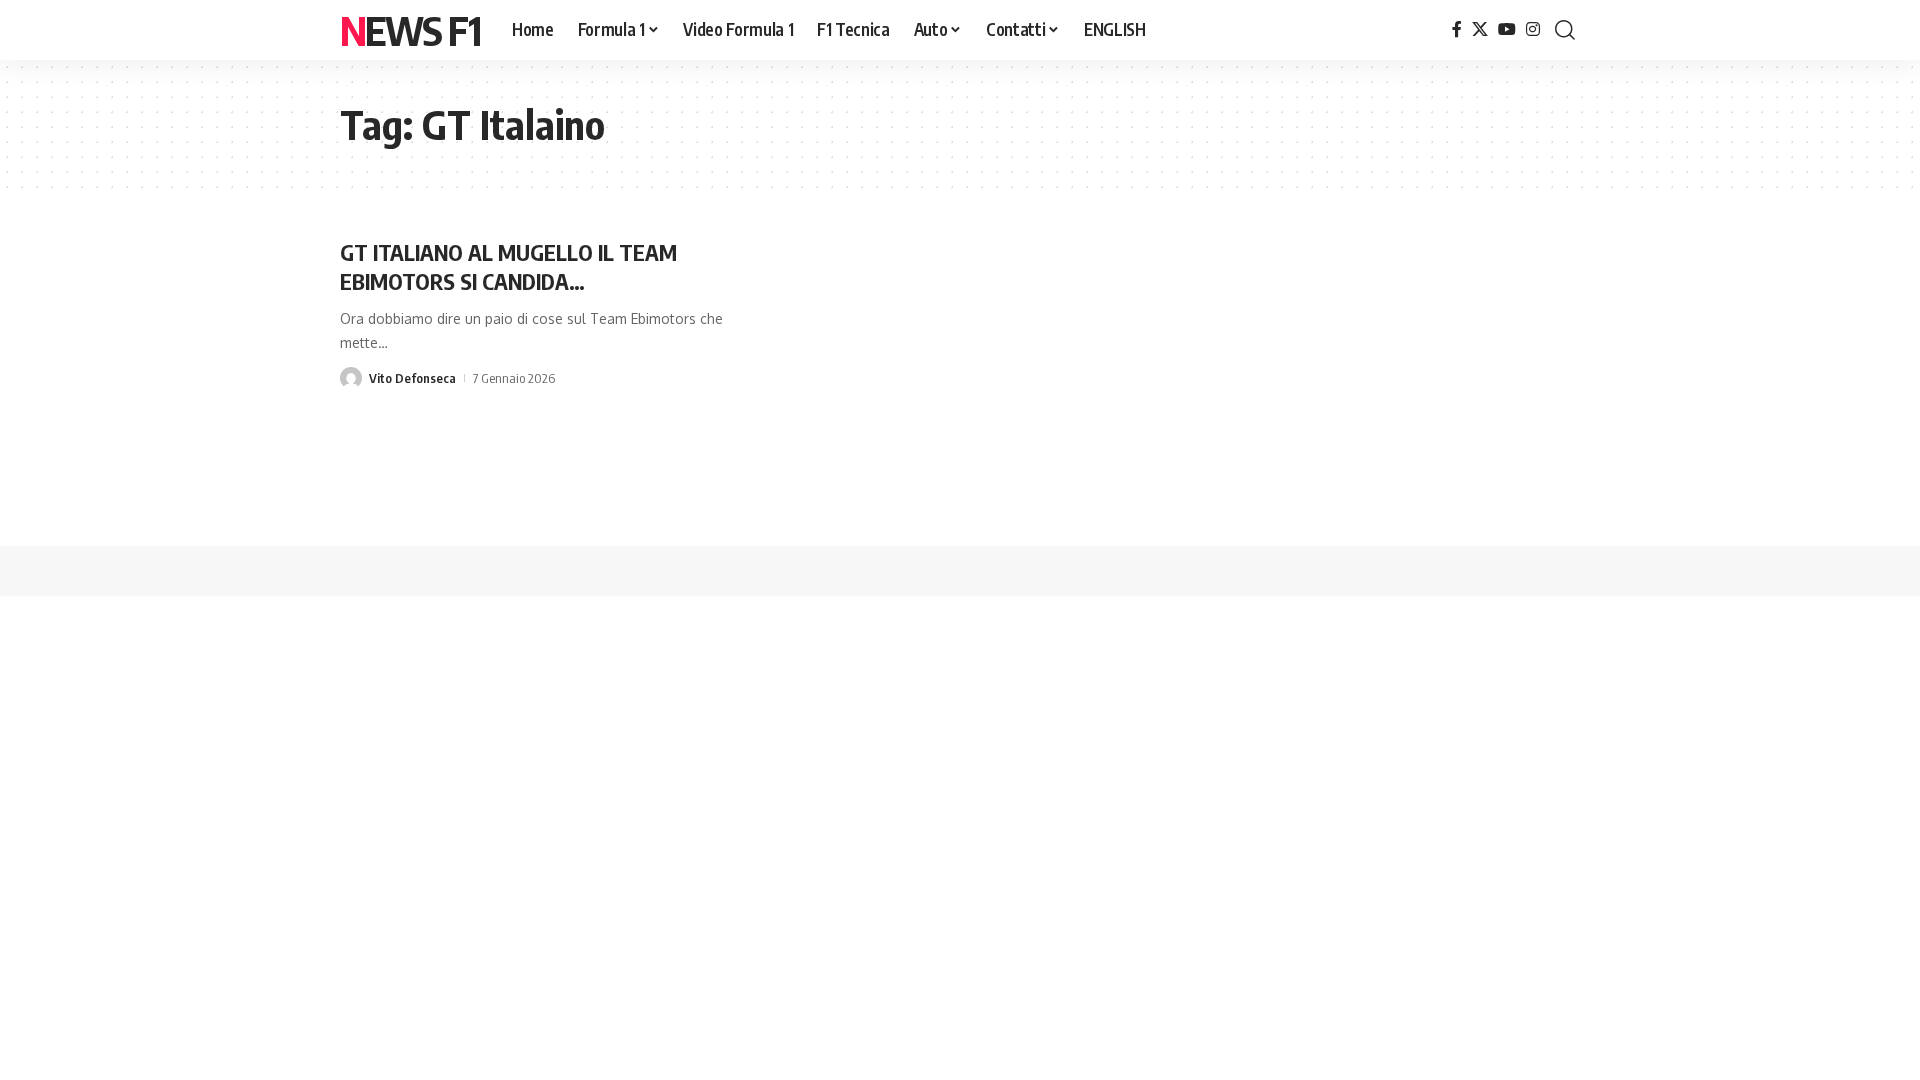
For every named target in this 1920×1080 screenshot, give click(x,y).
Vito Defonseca (412, 378)
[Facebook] (1457, 29)
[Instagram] (1533, 29)
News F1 (410, 30)
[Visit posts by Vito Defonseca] (351, 378)
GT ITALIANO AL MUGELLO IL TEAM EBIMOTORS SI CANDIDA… (508, 266)
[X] (1480, 29)
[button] (1565, 30)
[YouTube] (1507, 29)
